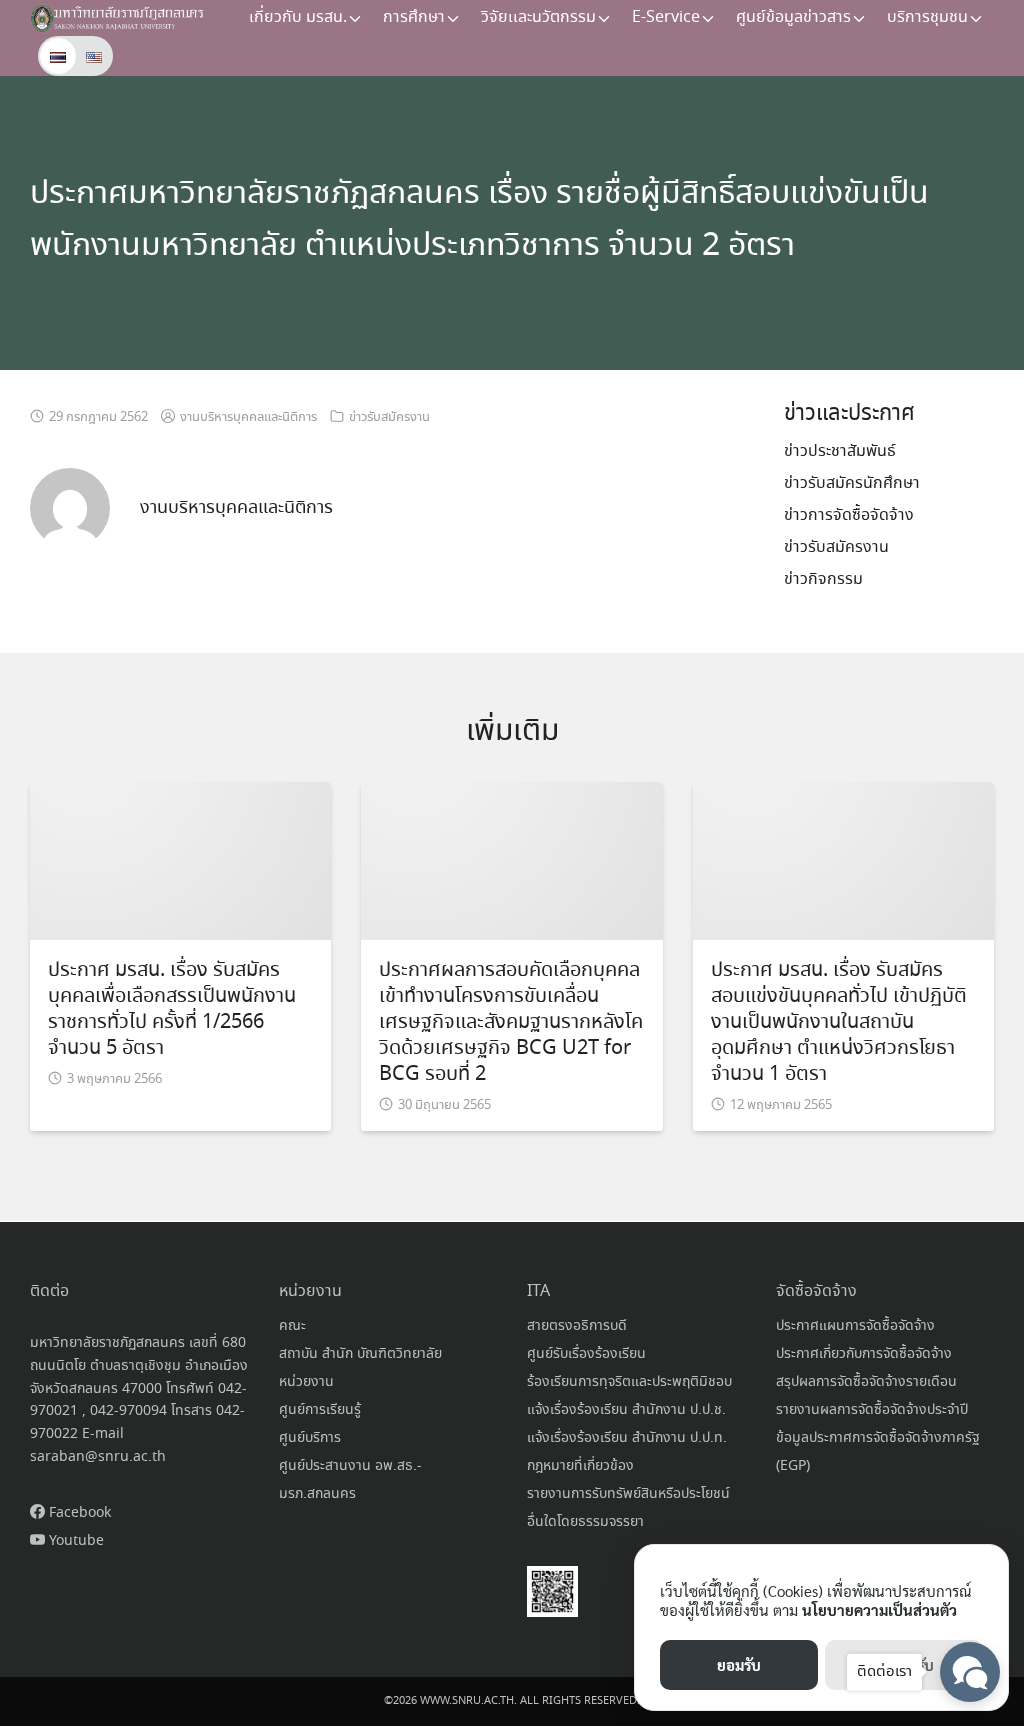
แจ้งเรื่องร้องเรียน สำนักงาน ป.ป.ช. (626, 1410)
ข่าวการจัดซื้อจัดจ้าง (849, 515)
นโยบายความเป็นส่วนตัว (879, 1609)
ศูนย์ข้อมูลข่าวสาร (793, 17)
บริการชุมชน (927, 17)
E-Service (666, 17)
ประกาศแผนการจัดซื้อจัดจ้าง (855, 1326)
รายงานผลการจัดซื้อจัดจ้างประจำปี (872, 1410)
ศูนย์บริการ (310, 1438)
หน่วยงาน (306, 1382)
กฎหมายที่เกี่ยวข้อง (580, 1466)
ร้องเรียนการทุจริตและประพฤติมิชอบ (629, 1382)
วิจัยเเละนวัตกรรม (538, 17)
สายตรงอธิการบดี (577, 1326)
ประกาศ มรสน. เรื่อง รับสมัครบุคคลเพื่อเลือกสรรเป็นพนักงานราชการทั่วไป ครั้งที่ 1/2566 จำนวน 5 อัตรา (172, 1009)
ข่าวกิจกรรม (823, 579)
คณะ (292, 1326)
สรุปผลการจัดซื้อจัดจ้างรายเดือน (866, 1382)
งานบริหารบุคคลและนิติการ (248, 417)
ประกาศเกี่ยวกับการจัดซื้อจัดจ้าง (864, 1354)
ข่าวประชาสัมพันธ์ (840, 451)
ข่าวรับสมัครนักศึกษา (852, 483)
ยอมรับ (739, 1664)
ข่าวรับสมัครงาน (389, 417)
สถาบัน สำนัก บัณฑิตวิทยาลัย (360, 1354)
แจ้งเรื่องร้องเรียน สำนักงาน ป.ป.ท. (627, 1438)
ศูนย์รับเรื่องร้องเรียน (586, 1354)
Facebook (78, 1513)
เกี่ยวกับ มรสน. (298, 17)
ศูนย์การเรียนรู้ (320, 1410)
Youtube (74, 1541)
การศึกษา (414, 17)
